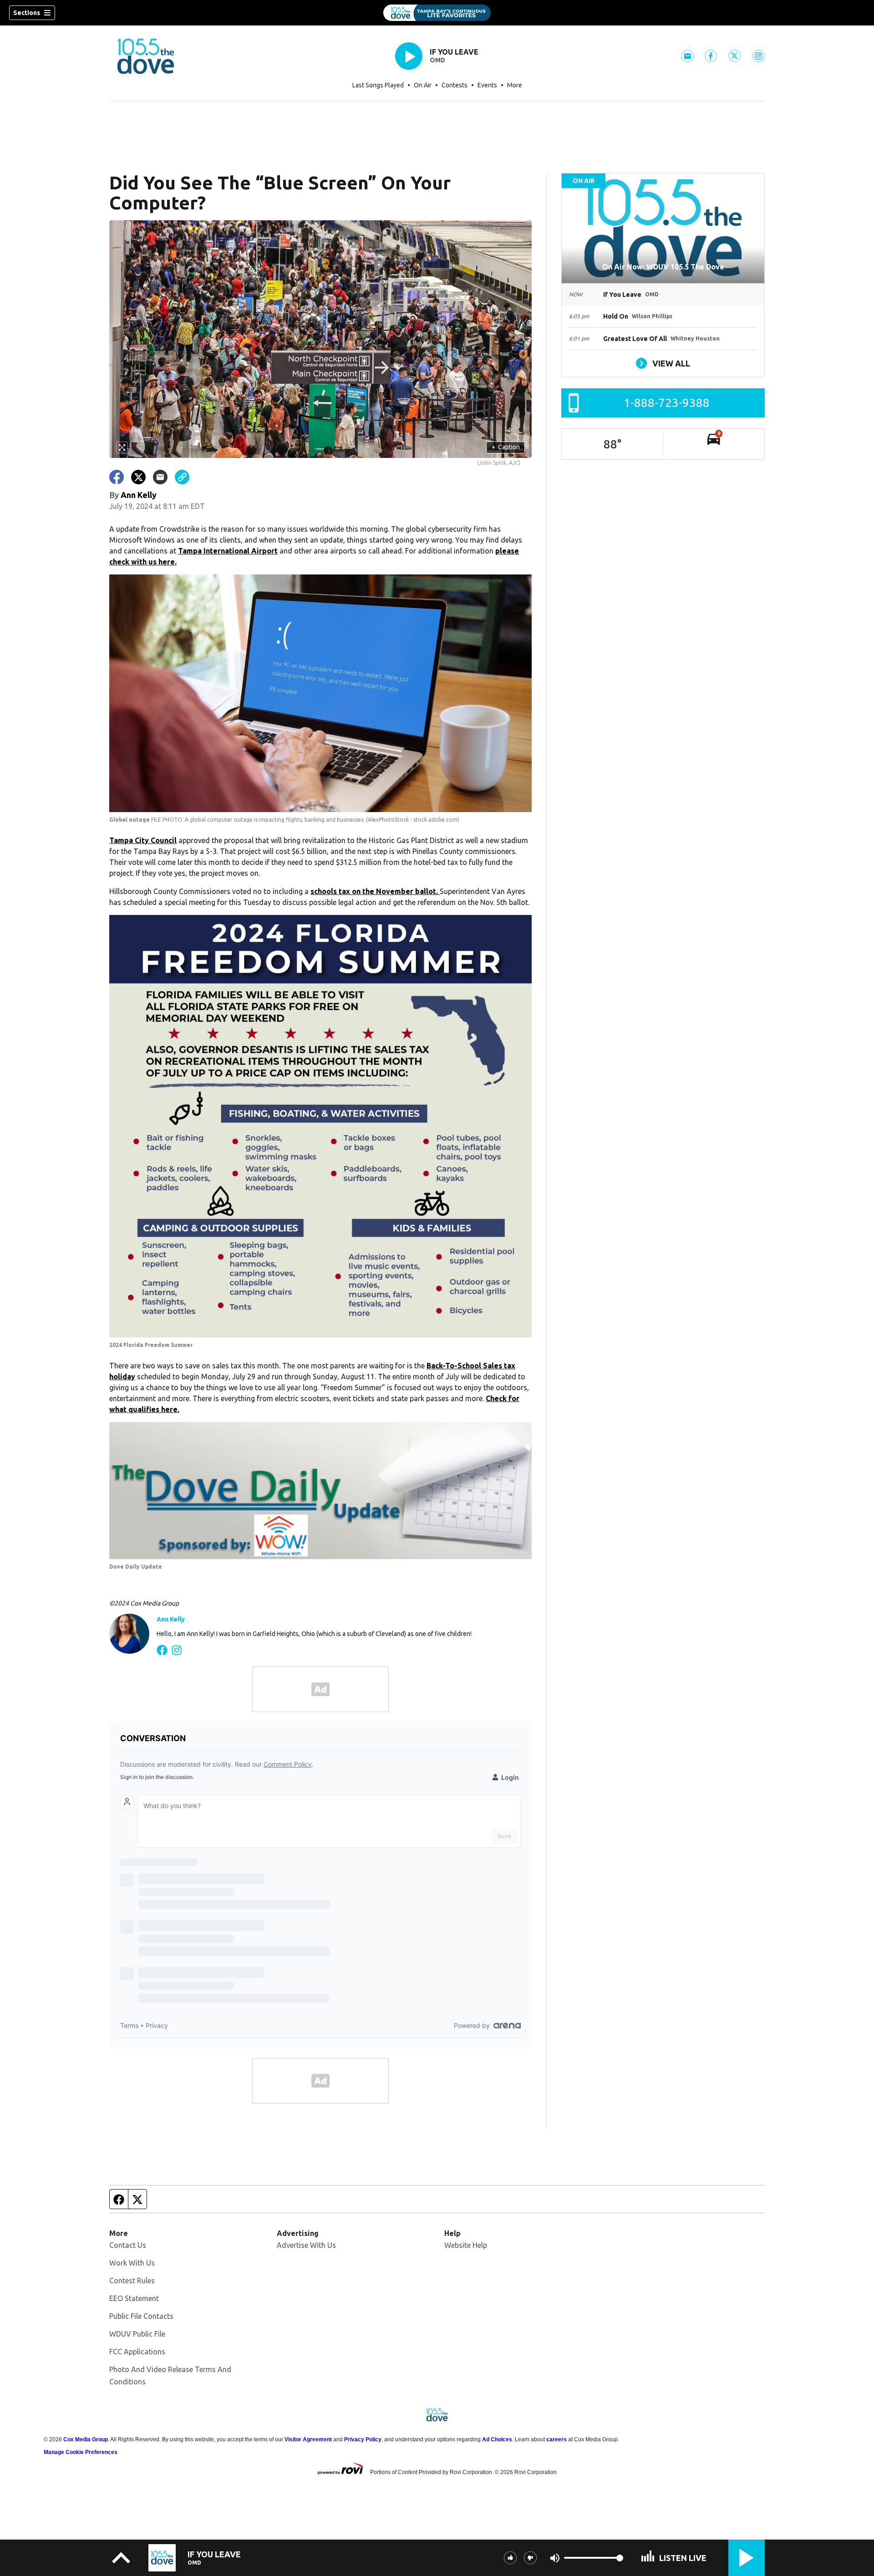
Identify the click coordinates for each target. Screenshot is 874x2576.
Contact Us (128, 2245)
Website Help (466, 2245)
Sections (27, 13)
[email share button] (160, 477)
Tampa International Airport (228, 551)
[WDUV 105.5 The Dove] (437, 13)
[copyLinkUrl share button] (182, 477)
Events (487, 85)
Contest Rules (132, 2281)
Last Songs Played (378, 85)
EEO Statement (134, 2298)
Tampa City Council (143, 840)
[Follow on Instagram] (177, 1649)
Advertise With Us (306, 2245)
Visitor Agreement (308, 2439)
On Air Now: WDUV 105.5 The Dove (663, 267)
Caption (506, 447)
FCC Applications (137, 2352)
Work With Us (132, 2263)
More (515, 85)
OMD (437, 60)
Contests (455, 85)
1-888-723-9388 (667, 403)
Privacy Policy (363, 2439)
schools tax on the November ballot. (375, 891)
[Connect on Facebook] (162, 1649)
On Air (423, 85)
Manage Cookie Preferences (81, 2452)
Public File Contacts (141, 2316)
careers (556, 2439)
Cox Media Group (86, 2439)
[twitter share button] (138, 477)
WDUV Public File (137, 2334)
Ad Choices (497, 2439)
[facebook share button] (117, 477)
